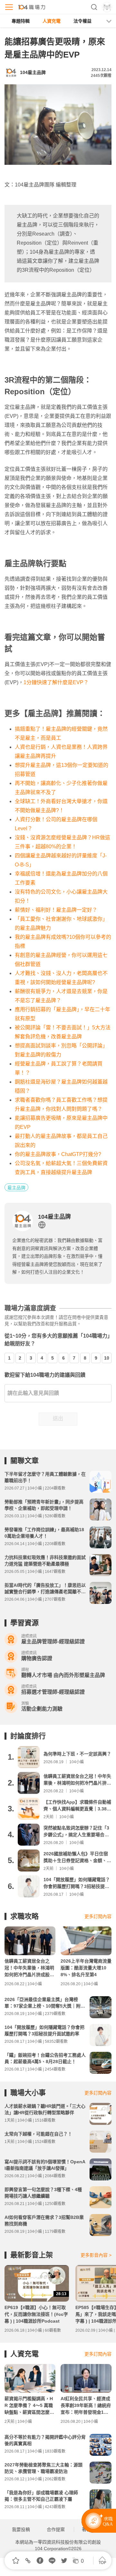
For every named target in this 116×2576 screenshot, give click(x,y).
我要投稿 (21, 2529)
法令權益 (82, 21)
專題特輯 (21, 21)
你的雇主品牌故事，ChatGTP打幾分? (58, 1154)
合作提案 (56, 2529)
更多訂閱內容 (98, 1916)
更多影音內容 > (96, 2255)
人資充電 (52, 21)
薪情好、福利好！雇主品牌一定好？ (56, 910)
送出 (58, 1419)
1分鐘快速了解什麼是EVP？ (56, 682)
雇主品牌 (16, 1188)
